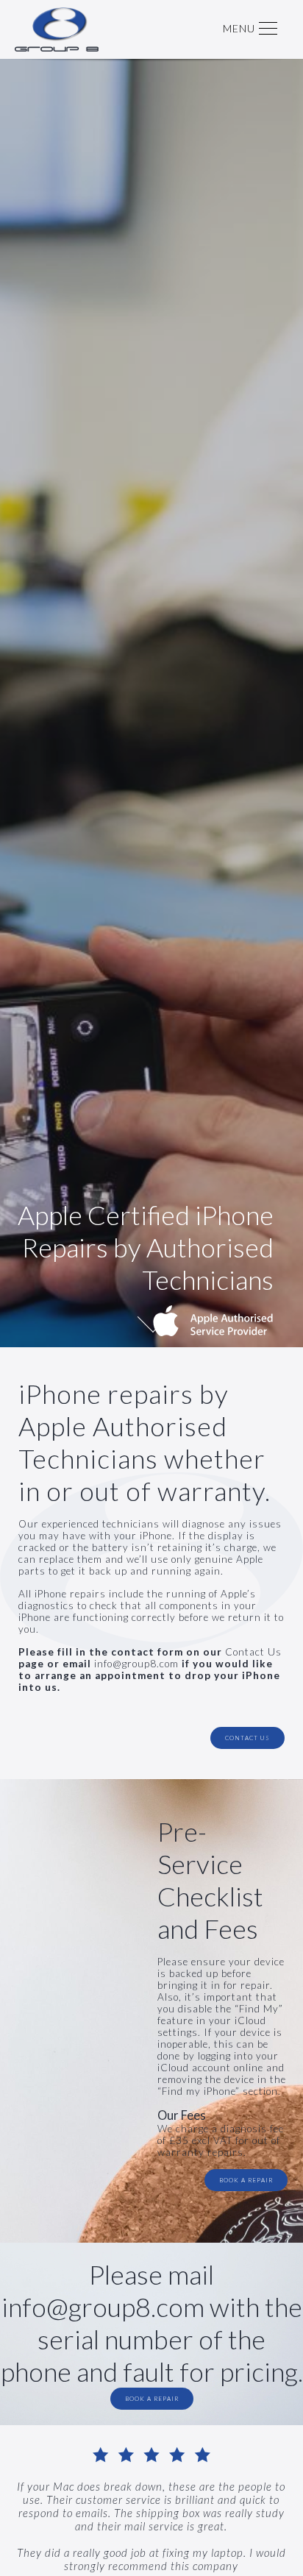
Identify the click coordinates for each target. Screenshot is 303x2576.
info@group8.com (136, 1664)
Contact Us (253, 1652)
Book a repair (246, 2180)
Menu (239, 28)
